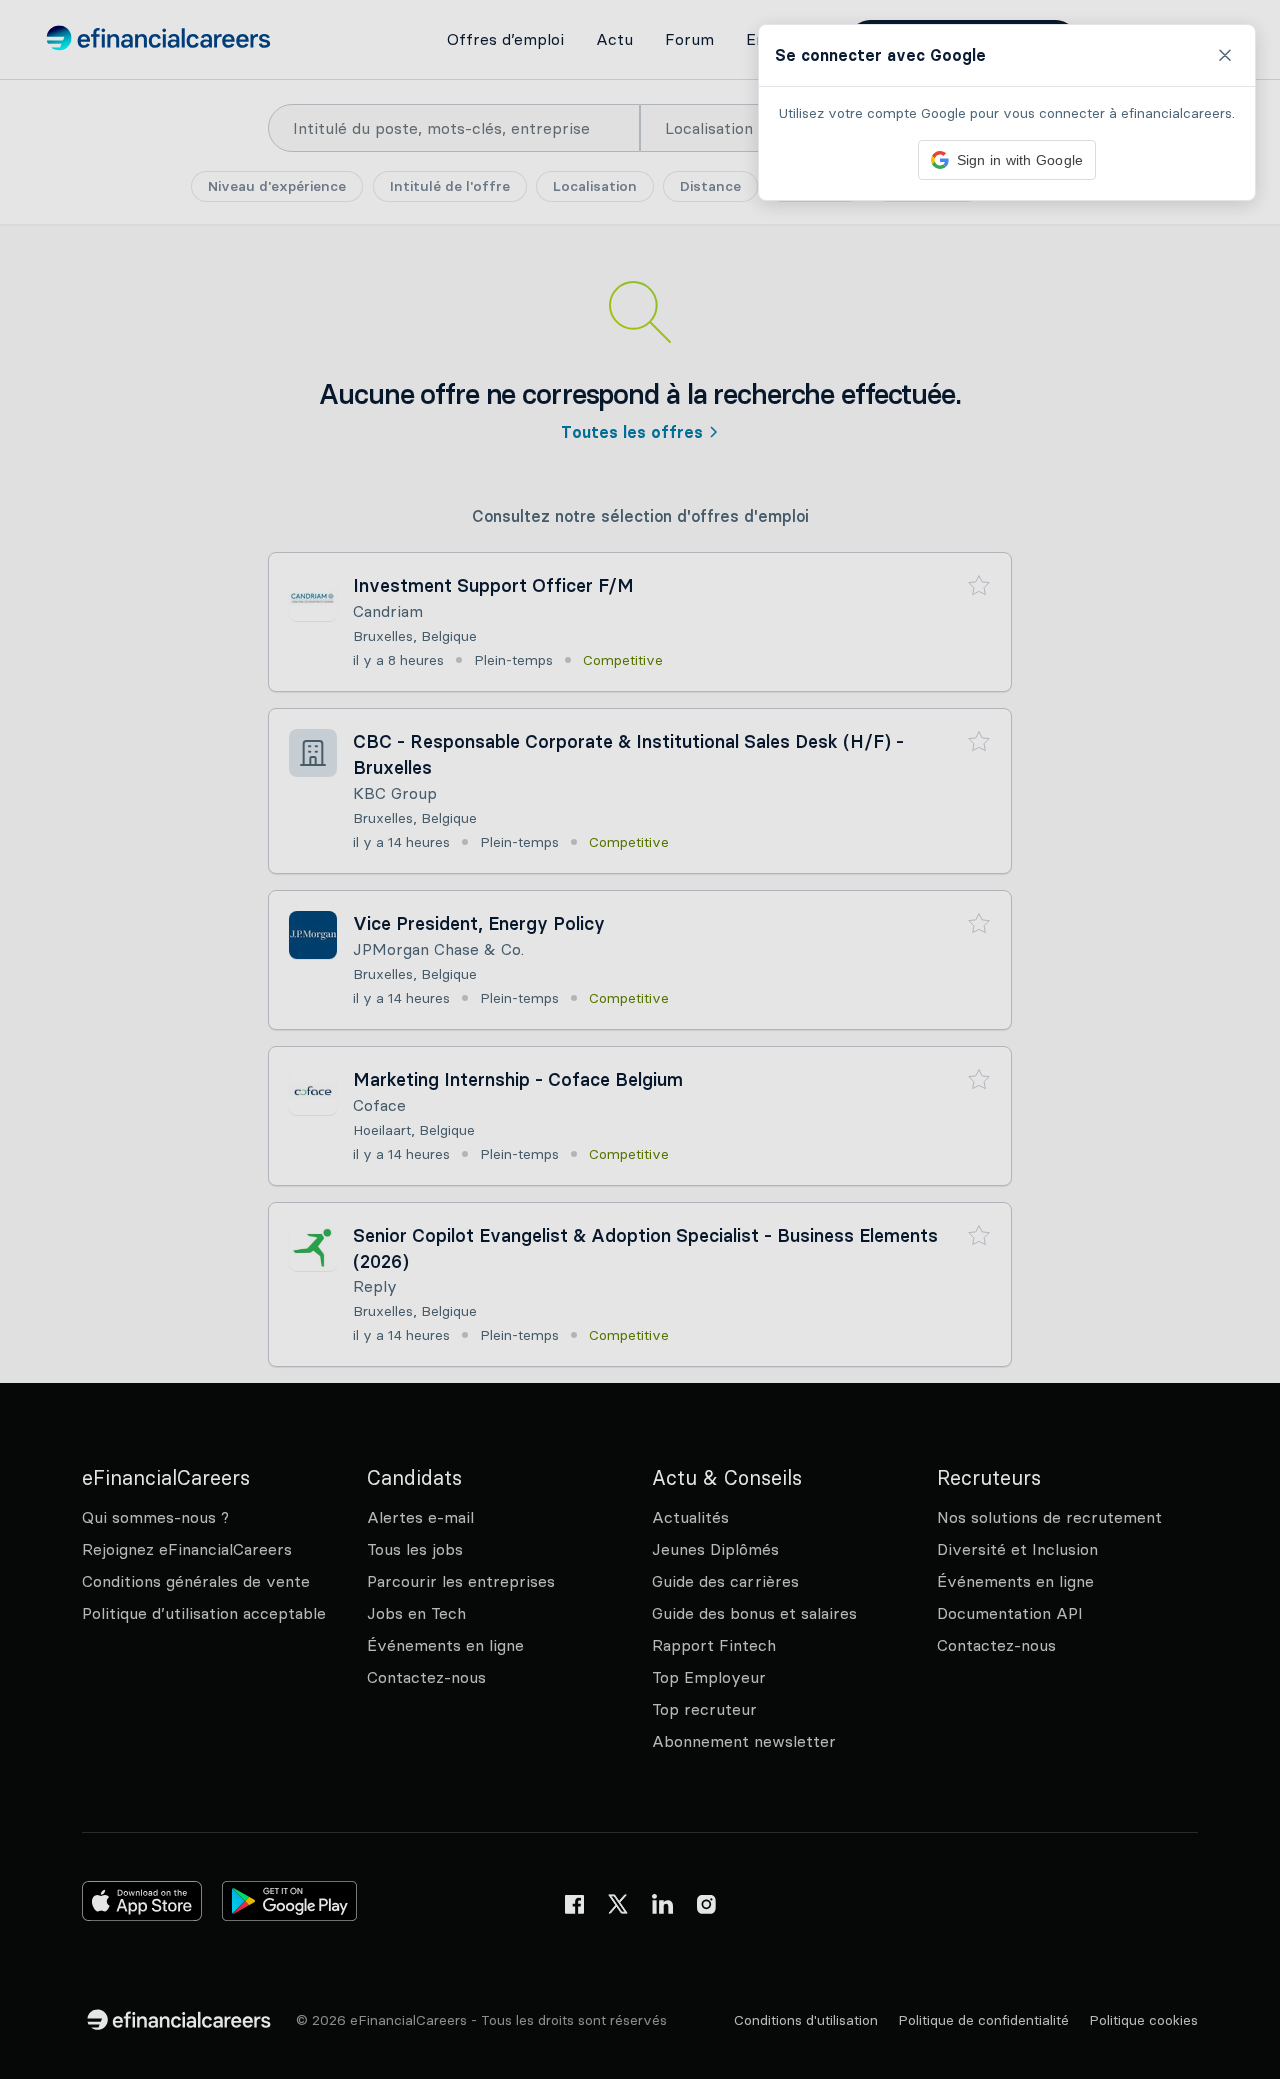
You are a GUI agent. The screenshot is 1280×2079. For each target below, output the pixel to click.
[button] (640, 1039)
